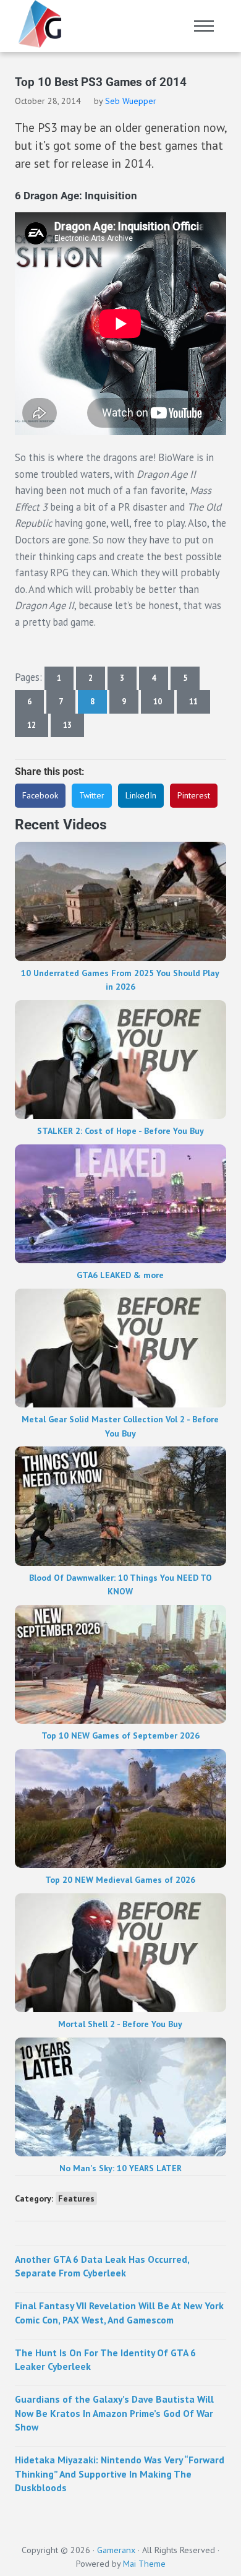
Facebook (40, 795)
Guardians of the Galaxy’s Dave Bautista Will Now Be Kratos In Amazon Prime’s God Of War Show (114, 2413)
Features (76, 2198)
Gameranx (116, 2550)
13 (74, 727)
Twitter (92, 795)
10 (164, 704)
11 (200, 704)
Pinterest (194, 795)
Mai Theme (144, 2564)
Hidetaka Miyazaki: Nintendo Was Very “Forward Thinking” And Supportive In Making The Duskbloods (120, 2474)
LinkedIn (141, 795)
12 (38, 727)
